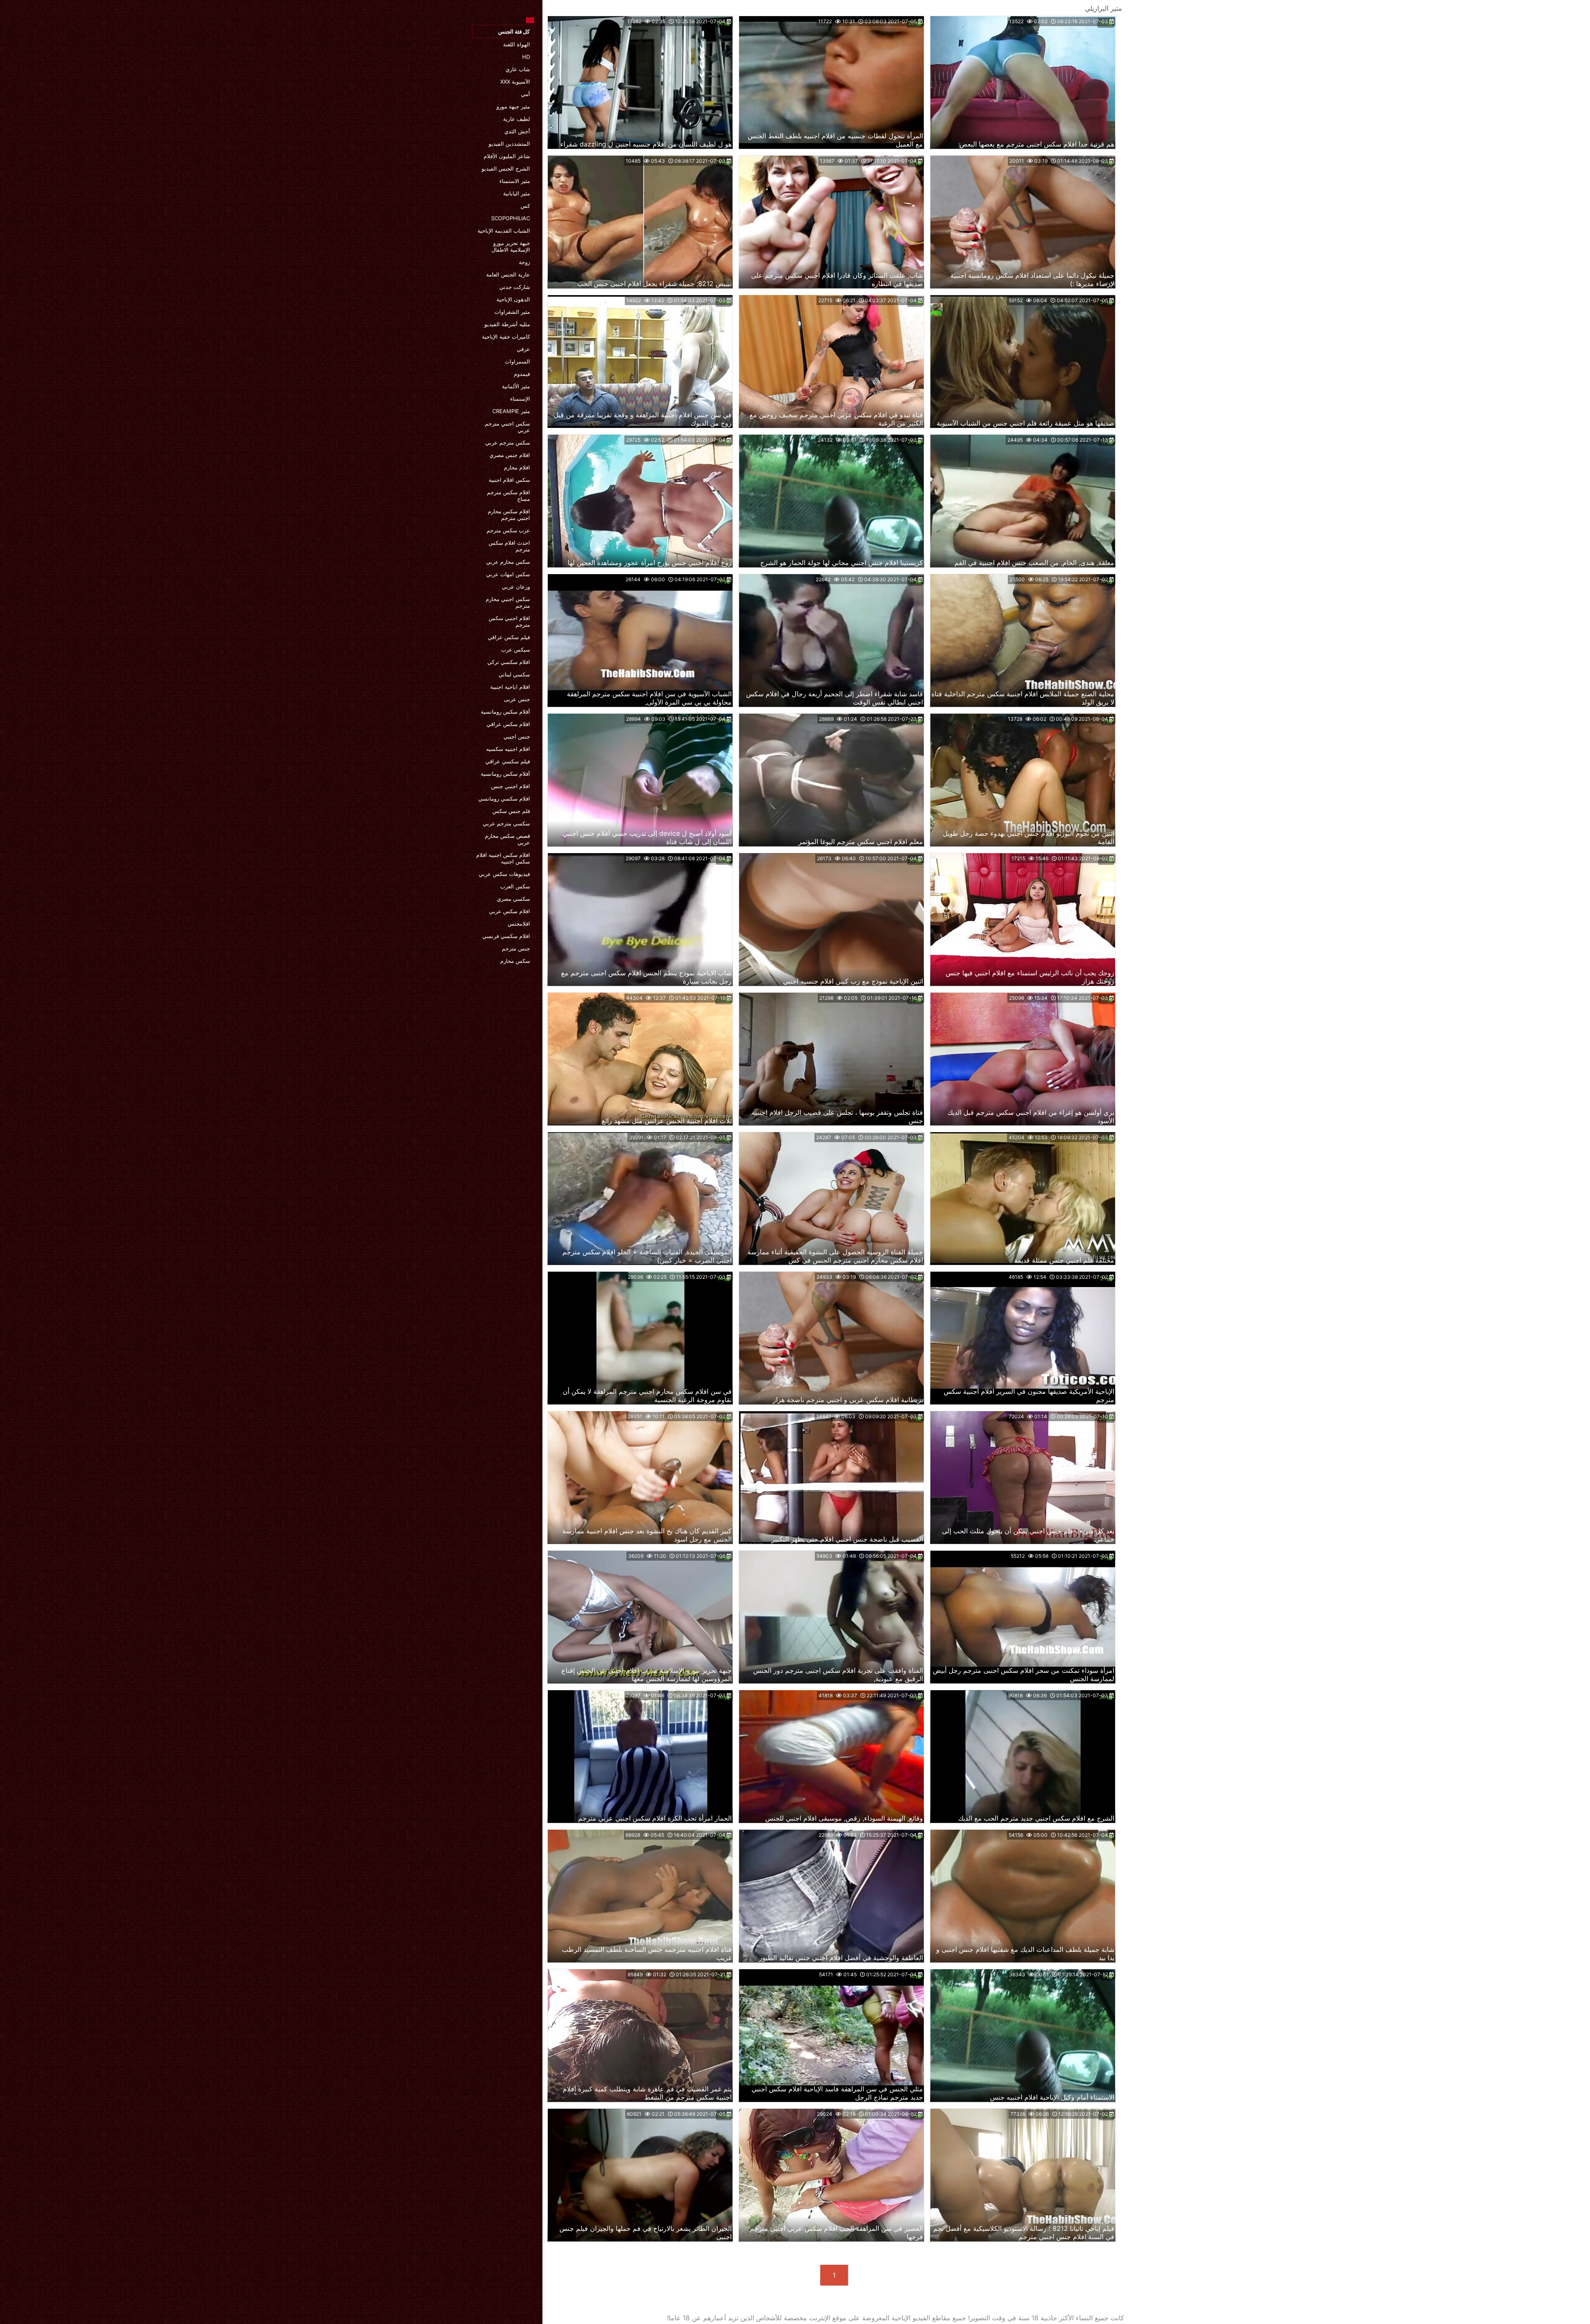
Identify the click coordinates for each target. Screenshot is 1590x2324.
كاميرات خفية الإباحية (506, 337)
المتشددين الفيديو (509, 144)
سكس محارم (515, 961)
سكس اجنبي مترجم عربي (507, 427)
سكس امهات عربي (508, 574)
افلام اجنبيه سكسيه (508, 749)
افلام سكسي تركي (509, 662)
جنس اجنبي (517, 736)
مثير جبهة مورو (513, 106)
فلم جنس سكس (511, 811)
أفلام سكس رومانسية (505, 712)
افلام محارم (517, 467)
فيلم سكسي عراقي (508, 761)
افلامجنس (519, 924)
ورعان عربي (516, 587)
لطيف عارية (517, 119)
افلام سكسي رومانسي (504, 799)
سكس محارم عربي (508, 562)
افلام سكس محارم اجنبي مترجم (509, 515)
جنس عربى (517, 699)
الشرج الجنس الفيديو (506, 168)
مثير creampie (511, 411)
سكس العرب (515, 886)
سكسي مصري (513, 899)
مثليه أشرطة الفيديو (507, 324)
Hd (526, 57)
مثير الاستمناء (515, 181)
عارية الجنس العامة (508, 274)
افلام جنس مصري (510, 455)
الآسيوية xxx (515, 82)
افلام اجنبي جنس (511, 786)
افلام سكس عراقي (508, 724)
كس (525, 206)
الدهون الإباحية (513, 299)
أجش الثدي (517, 131)
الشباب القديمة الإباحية (504, 231)
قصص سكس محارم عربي (507, 839)
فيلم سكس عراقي (509, 637)
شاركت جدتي (515, 287)
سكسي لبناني (514, 674)
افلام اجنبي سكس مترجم (509, 621)
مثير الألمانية (516, 386)
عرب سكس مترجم (508, 530)
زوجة (524, 262)
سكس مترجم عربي (508, 443)
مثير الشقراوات (512, 312)
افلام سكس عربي (510, 911)
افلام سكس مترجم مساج (508, 496)
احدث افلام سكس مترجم (509, 546)
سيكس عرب (516, 650)
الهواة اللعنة (517, 44)
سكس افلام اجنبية (509, 480)
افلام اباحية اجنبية (510, 687)
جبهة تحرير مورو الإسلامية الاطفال (511, 246)
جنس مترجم (516, 948)
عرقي (523, 349)
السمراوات (517, 361)
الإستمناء (520, 399)
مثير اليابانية (517, 193)
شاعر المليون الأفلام (507, 156)
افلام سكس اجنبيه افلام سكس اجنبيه (503, 858)
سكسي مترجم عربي (506, 823)
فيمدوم (522, 374)
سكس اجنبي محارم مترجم (508, 602)
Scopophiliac (511, 218)
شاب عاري (518, 69)
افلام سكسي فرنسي (506, 936)
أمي (525, 94)
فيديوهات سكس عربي (504, 874)
